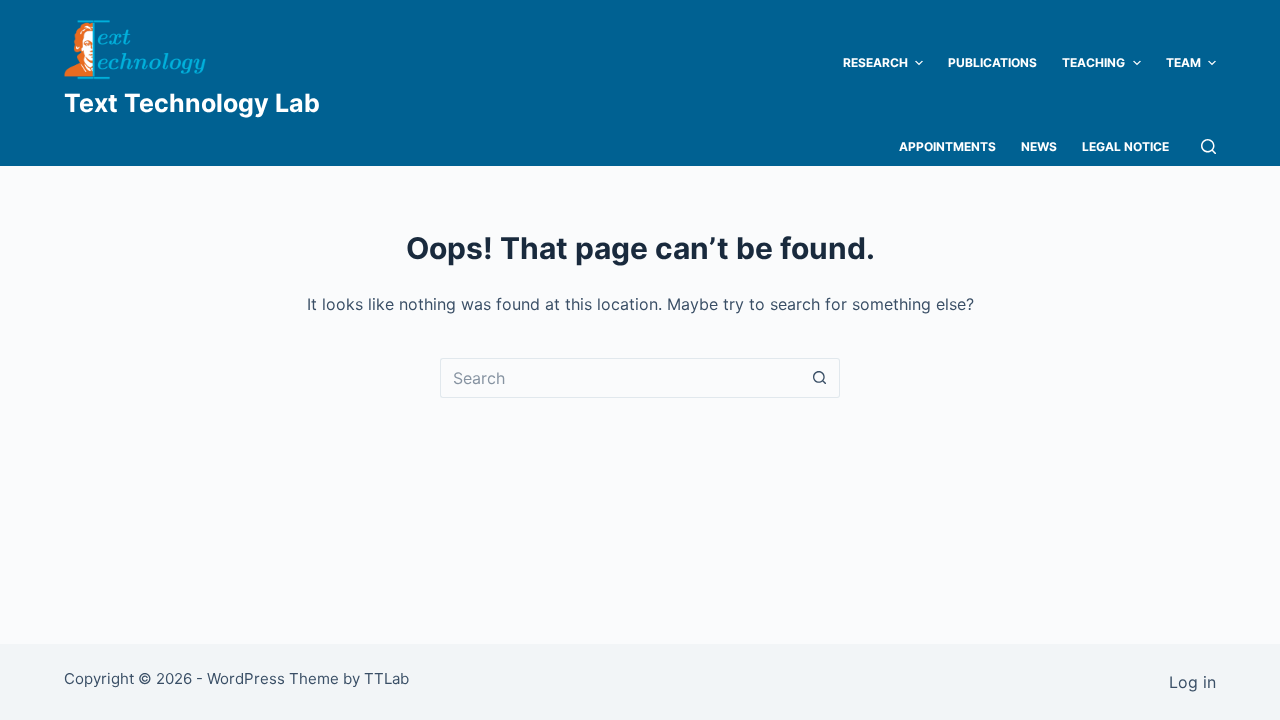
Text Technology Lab (192, 103)
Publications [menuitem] (992, 62)
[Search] (1208, 146)
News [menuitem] (1039, 146)
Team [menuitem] (1183, 62)
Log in (1192, 682)
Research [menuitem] (875, 62)
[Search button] (820, 378)
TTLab (386, 678)
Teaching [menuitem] (1093, 62)
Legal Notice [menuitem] (1125, 146)
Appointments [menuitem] (947, 146)
